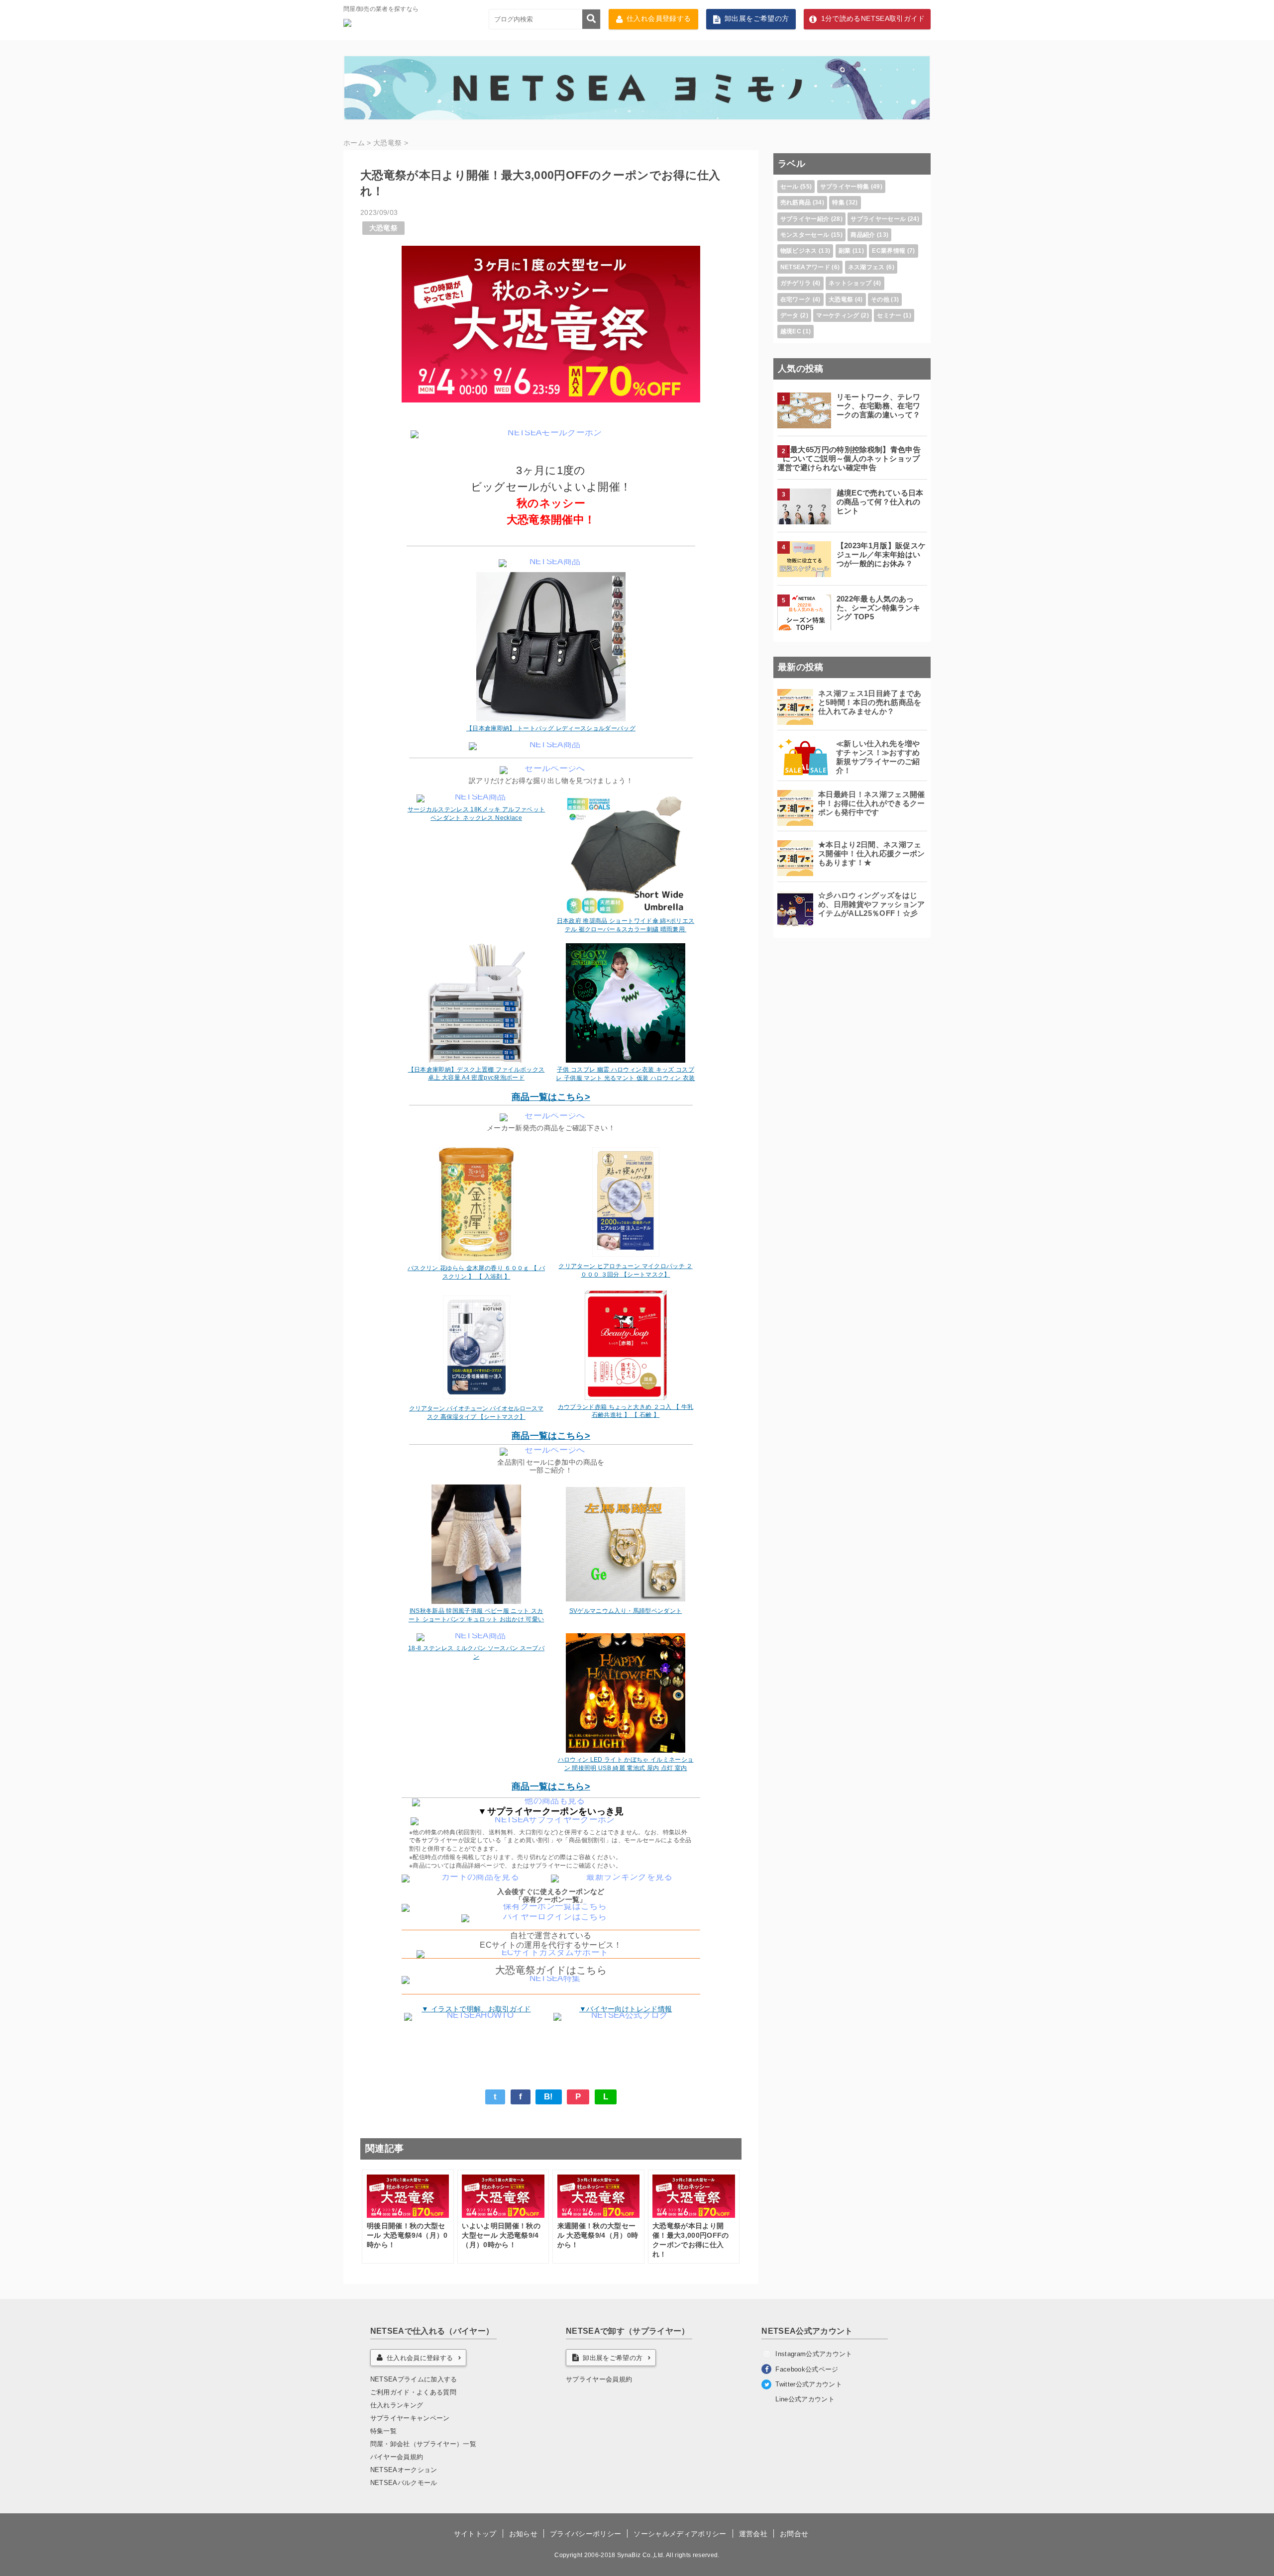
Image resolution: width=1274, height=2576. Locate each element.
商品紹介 (863, 235)
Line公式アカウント (805, 2399)
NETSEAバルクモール (404, 2483)
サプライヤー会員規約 (599, 2379)
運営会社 (753, 2534)
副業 (845, 251)
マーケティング (838, 315)
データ (790, 315)
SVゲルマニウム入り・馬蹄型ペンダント (626, 1611)
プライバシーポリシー (585, 2534)
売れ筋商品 (796, 202)
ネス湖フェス (866, 267)
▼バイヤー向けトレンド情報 (626, 2009)
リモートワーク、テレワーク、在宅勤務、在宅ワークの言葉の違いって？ (879, 406)
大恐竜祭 (383, 228)
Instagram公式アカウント (814, 2354)
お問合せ (794, 2534)
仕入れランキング (397, 2405)
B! (549, 2097)
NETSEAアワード (805, 267)
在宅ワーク (796, 299)
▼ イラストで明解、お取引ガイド (476, 2009)
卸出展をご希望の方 (757, 19)
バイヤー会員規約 (397, 2457)
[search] (591, 19)
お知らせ (523, 2534)
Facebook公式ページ (807, 2369)
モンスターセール (805, 235)
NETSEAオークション (404, 2470)
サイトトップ (475, 2534)
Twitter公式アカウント (809, 2384)
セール (790, 187)
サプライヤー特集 (845, 187)
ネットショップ (850, 283)
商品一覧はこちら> (551, 1097)
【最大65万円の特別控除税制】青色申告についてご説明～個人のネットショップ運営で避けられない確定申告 (849, 458)
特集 (838, 202)
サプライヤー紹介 (805, 219)
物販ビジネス (799, 251)
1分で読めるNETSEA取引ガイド (873, 19)
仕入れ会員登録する (659, 19)
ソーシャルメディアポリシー (680, 2534)
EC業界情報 (889, 251)
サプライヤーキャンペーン (410, 2418)
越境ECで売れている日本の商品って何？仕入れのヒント (880, 502)
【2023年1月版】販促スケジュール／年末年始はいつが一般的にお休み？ (881, 554)
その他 (880, 299)
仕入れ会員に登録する (420, 2358)
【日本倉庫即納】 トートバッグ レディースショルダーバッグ (551, 728)
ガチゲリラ (796, 283)
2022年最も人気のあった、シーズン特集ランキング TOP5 (879, 608)
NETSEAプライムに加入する (414, 2379)
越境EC (791, 331)
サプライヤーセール (878, 219)
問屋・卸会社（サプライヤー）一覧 (423, 2444)
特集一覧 (383, 2431)
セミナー (889, 315)
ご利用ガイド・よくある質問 (413, 2392)
